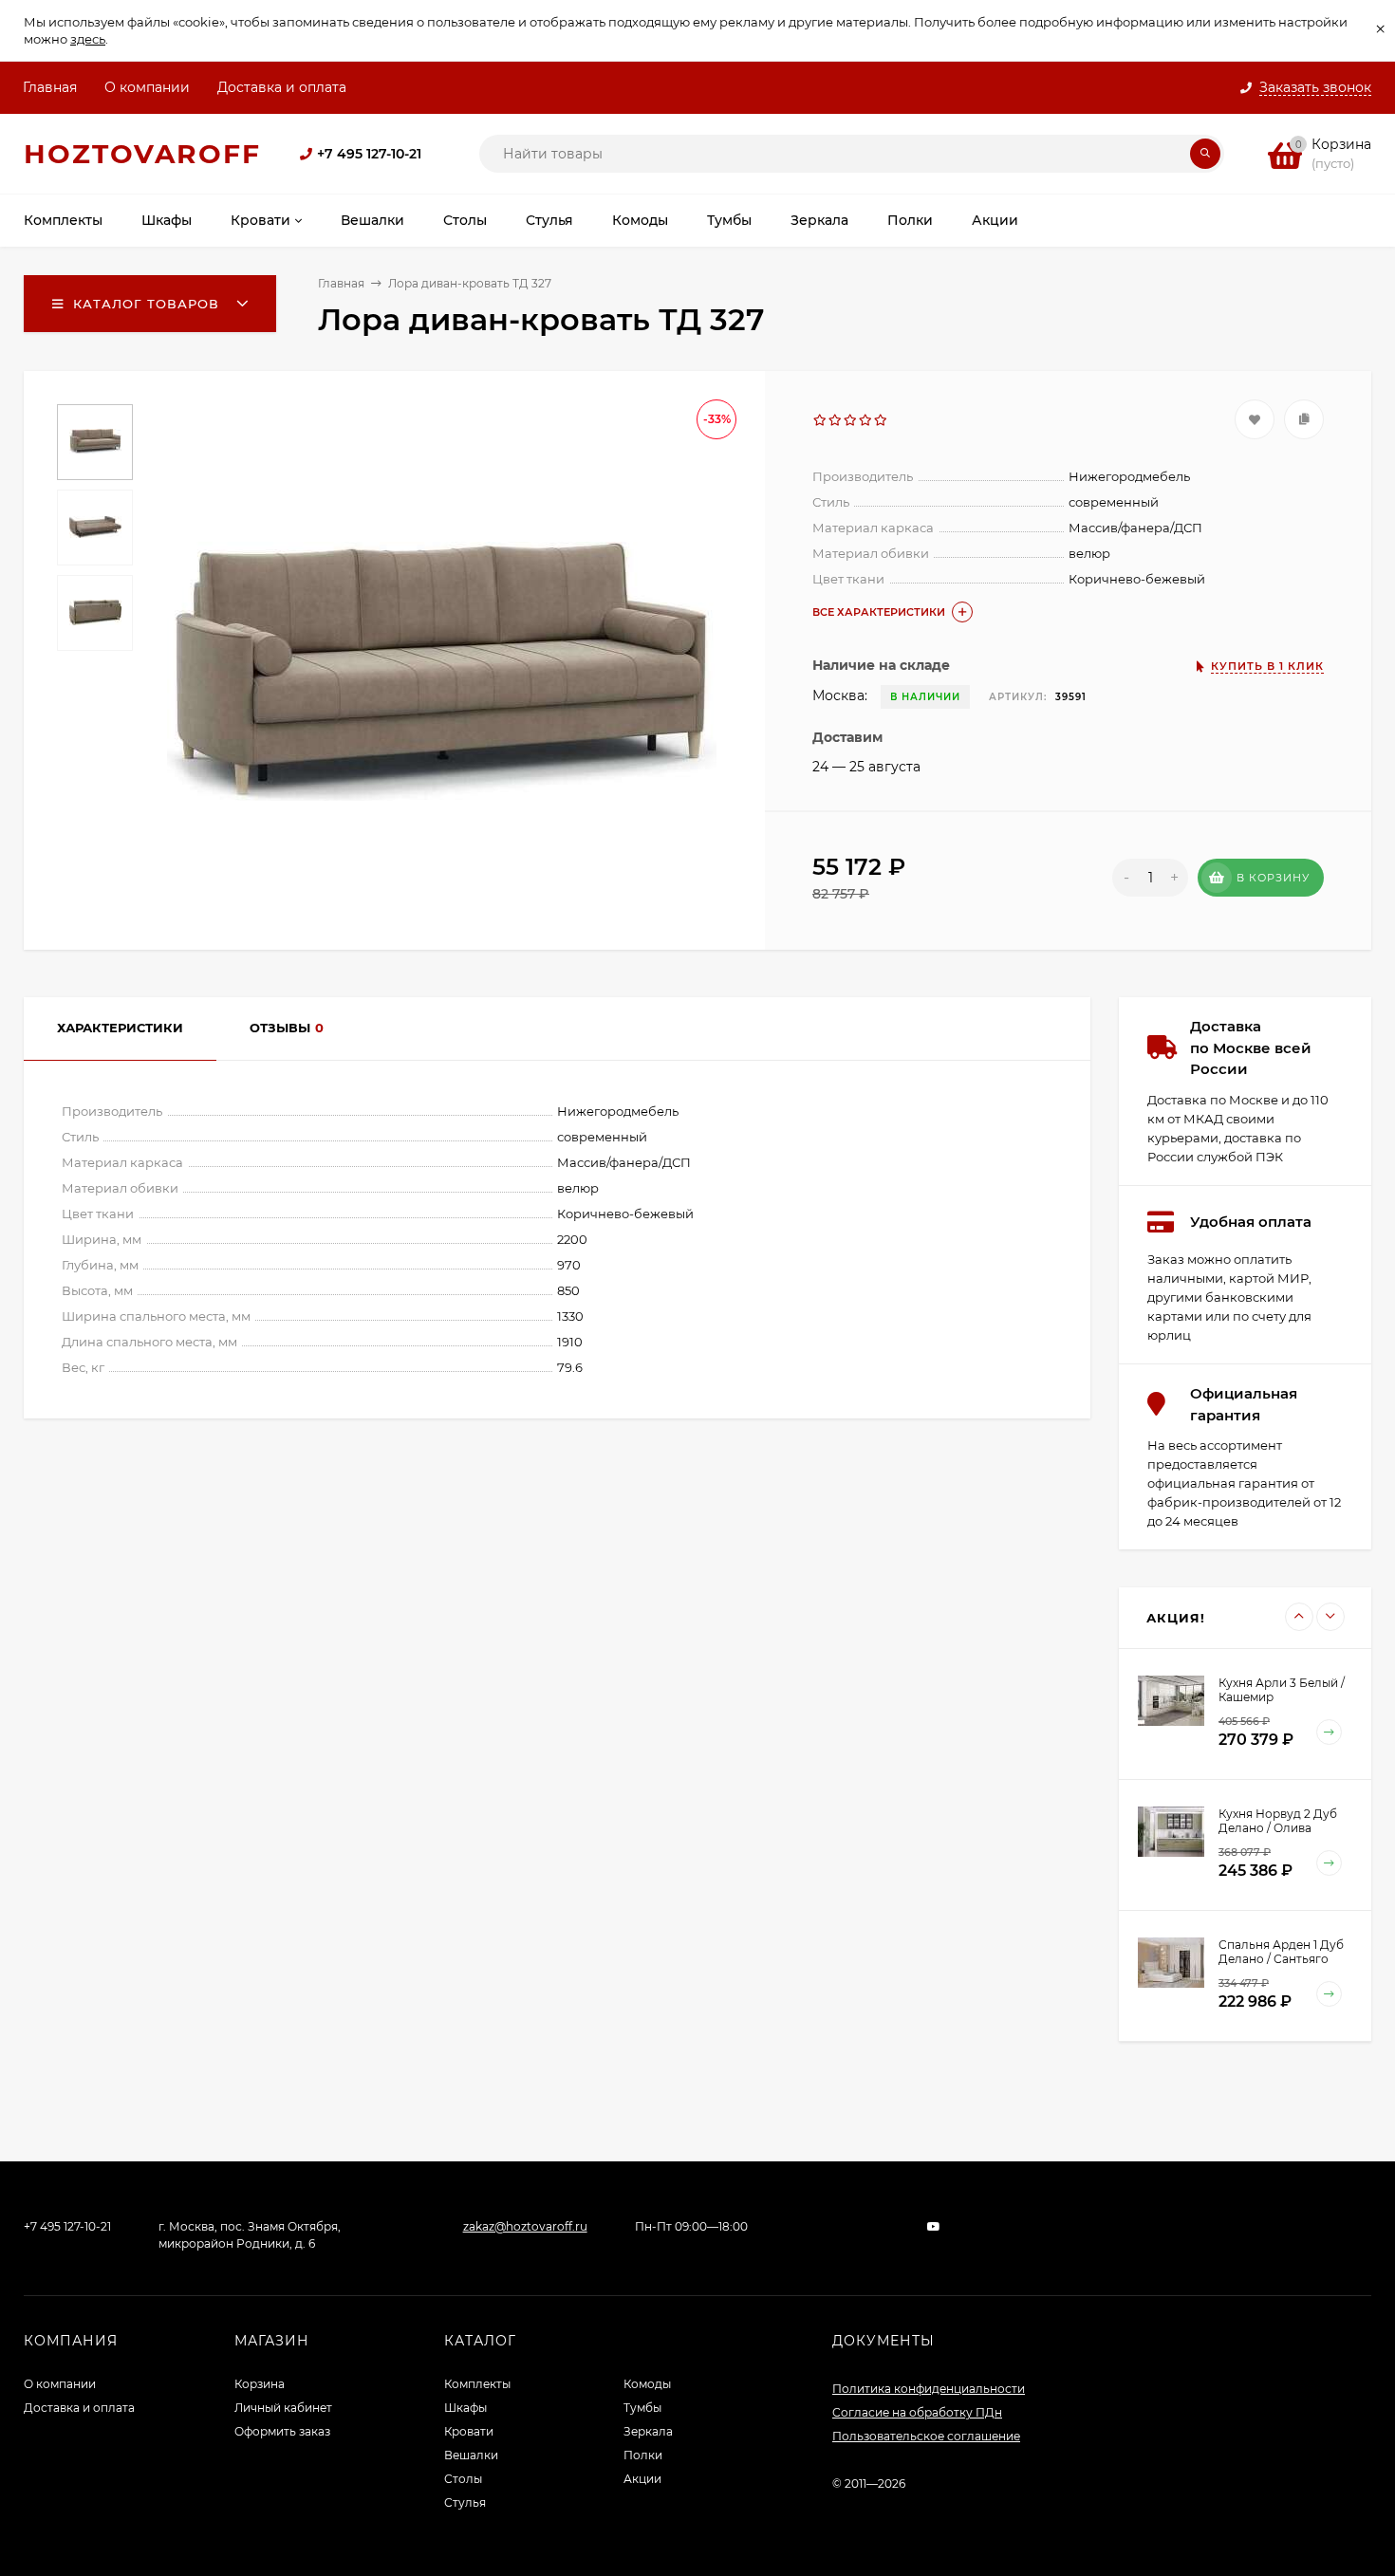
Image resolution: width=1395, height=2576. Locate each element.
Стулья (465, 2502)
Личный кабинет (283, 2408)
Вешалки (471, 2455)
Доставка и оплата (282, 87)
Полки (643, 2455)
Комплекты (477, 2384)
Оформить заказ (282, 2431)
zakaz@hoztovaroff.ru (525, 2226)
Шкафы (465, 2408)
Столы (463, 2479)
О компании (147, 87)
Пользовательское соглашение (926, 2436)
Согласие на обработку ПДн (917, 2412)
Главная (50, 87)
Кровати (469, 2431)
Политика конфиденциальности (929, 2389)
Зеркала (648, 2431)
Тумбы (642, 2408)
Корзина (260, 2384)
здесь (88, 39)
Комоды (647, 2384)
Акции (642, 2479)
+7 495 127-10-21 (369, 154)
